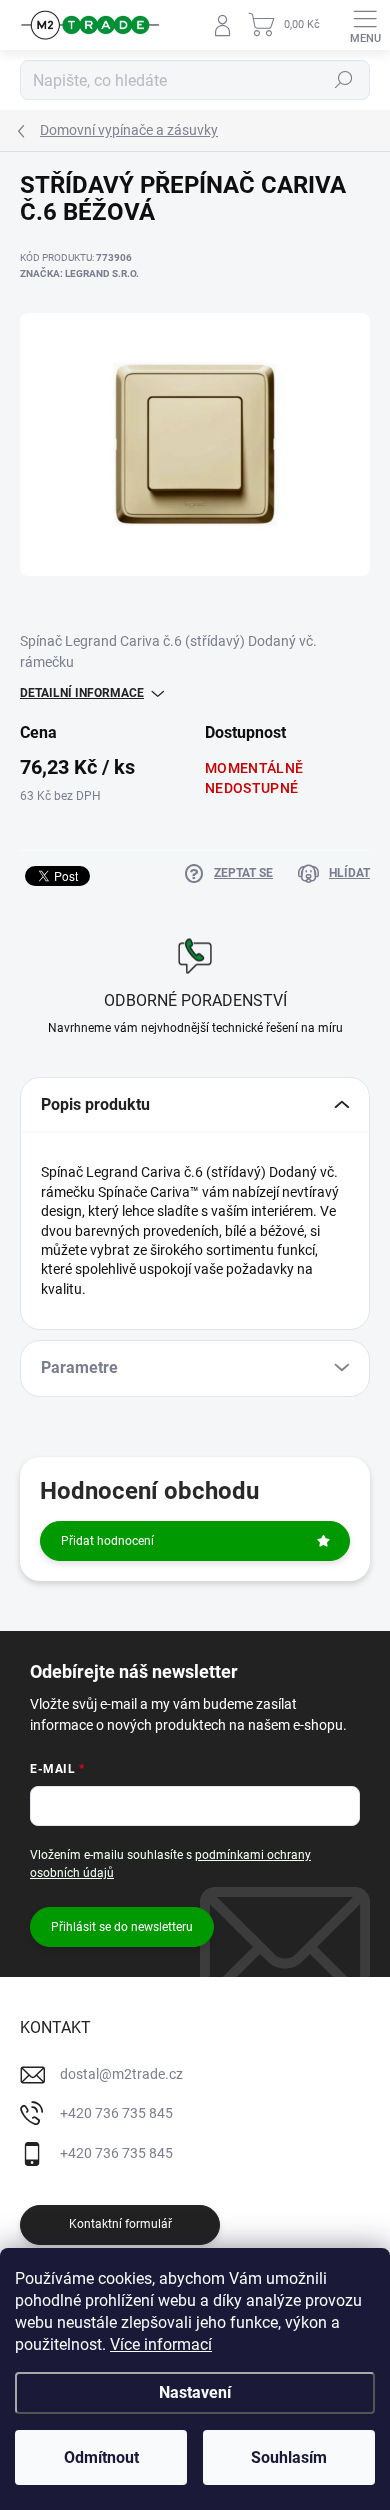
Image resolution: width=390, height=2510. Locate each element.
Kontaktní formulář (120, 2224)
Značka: (79, 273)
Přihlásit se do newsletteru (122, 1927)
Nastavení (195, 2392)
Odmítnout (101, 2457)
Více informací (161, 2344)
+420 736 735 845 (116, 2113)
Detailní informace (82, 693)
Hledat (344, 80)
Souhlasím (289, 2457)
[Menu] (365, 25)
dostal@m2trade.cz (121, 2074)
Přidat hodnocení (107, 1541)
